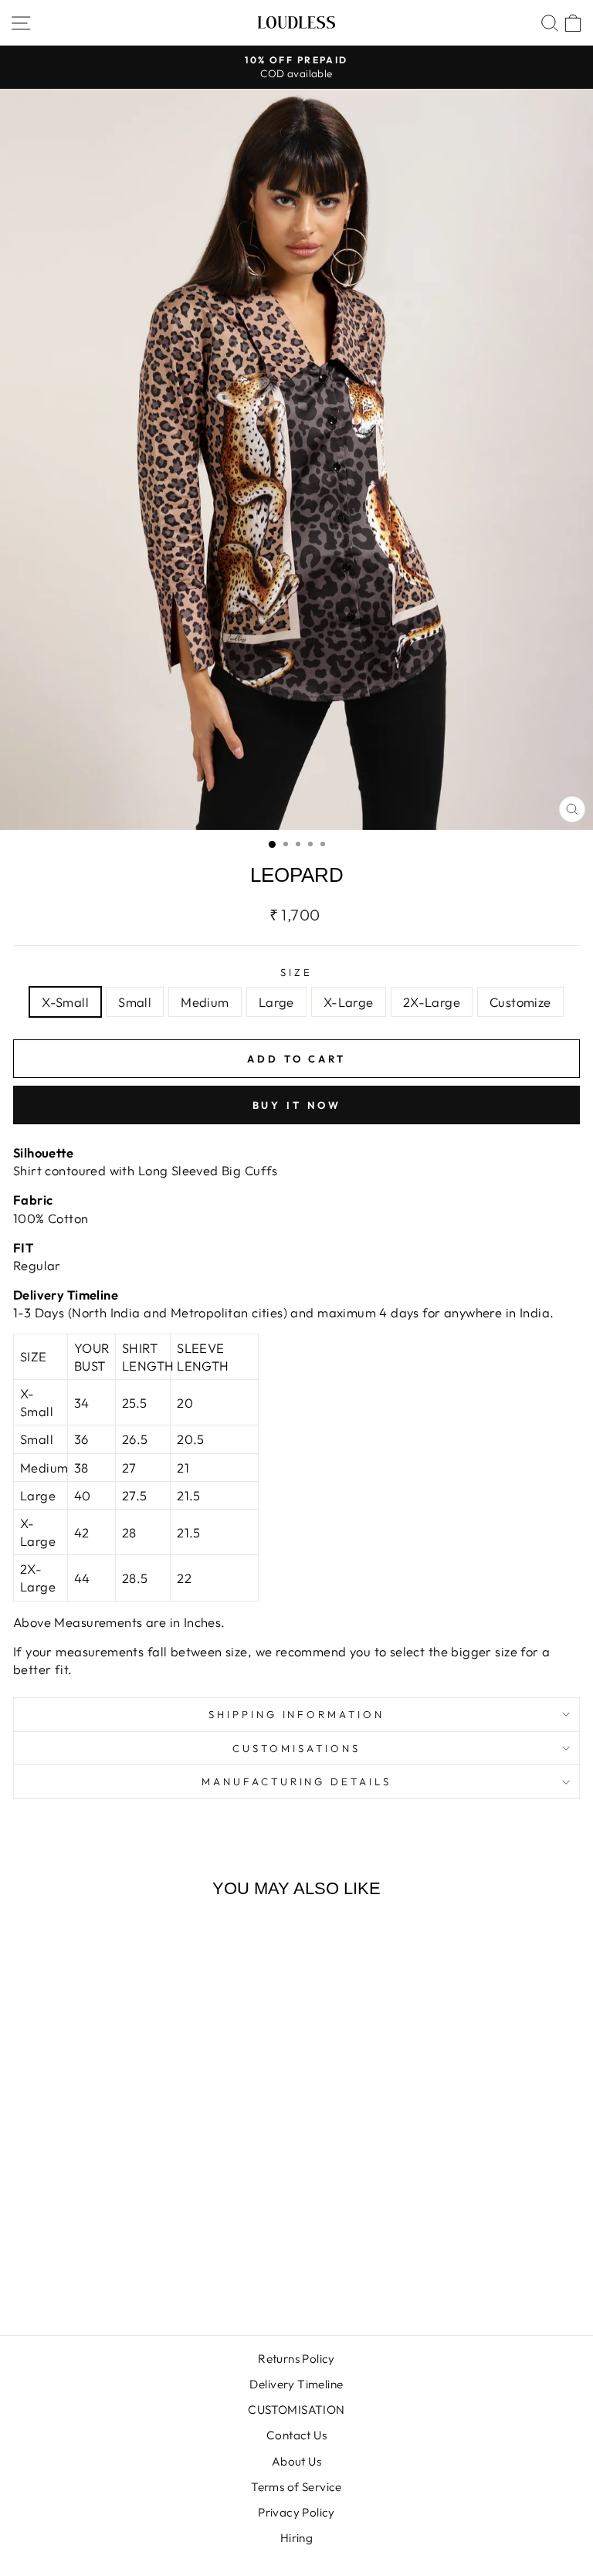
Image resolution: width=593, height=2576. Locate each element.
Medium (205, 1002)
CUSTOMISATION (296, 2410)
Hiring (296, 2538)
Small (135, 1002)
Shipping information (297, 1714)
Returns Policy (296, 2359)
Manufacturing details (296, 1781)
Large (276, 1002)
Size (296, 972)
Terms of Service (296, 2487)
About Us (296, 2461)
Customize (520, 1002)
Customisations (296, 1748)
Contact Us (296, 2435)
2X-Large (432, 1002)
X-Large (349, 1002)
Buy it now (297, 1105)
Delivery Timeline (296, 2384)
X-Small (65, 1002)
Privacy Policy (296, 2512)
